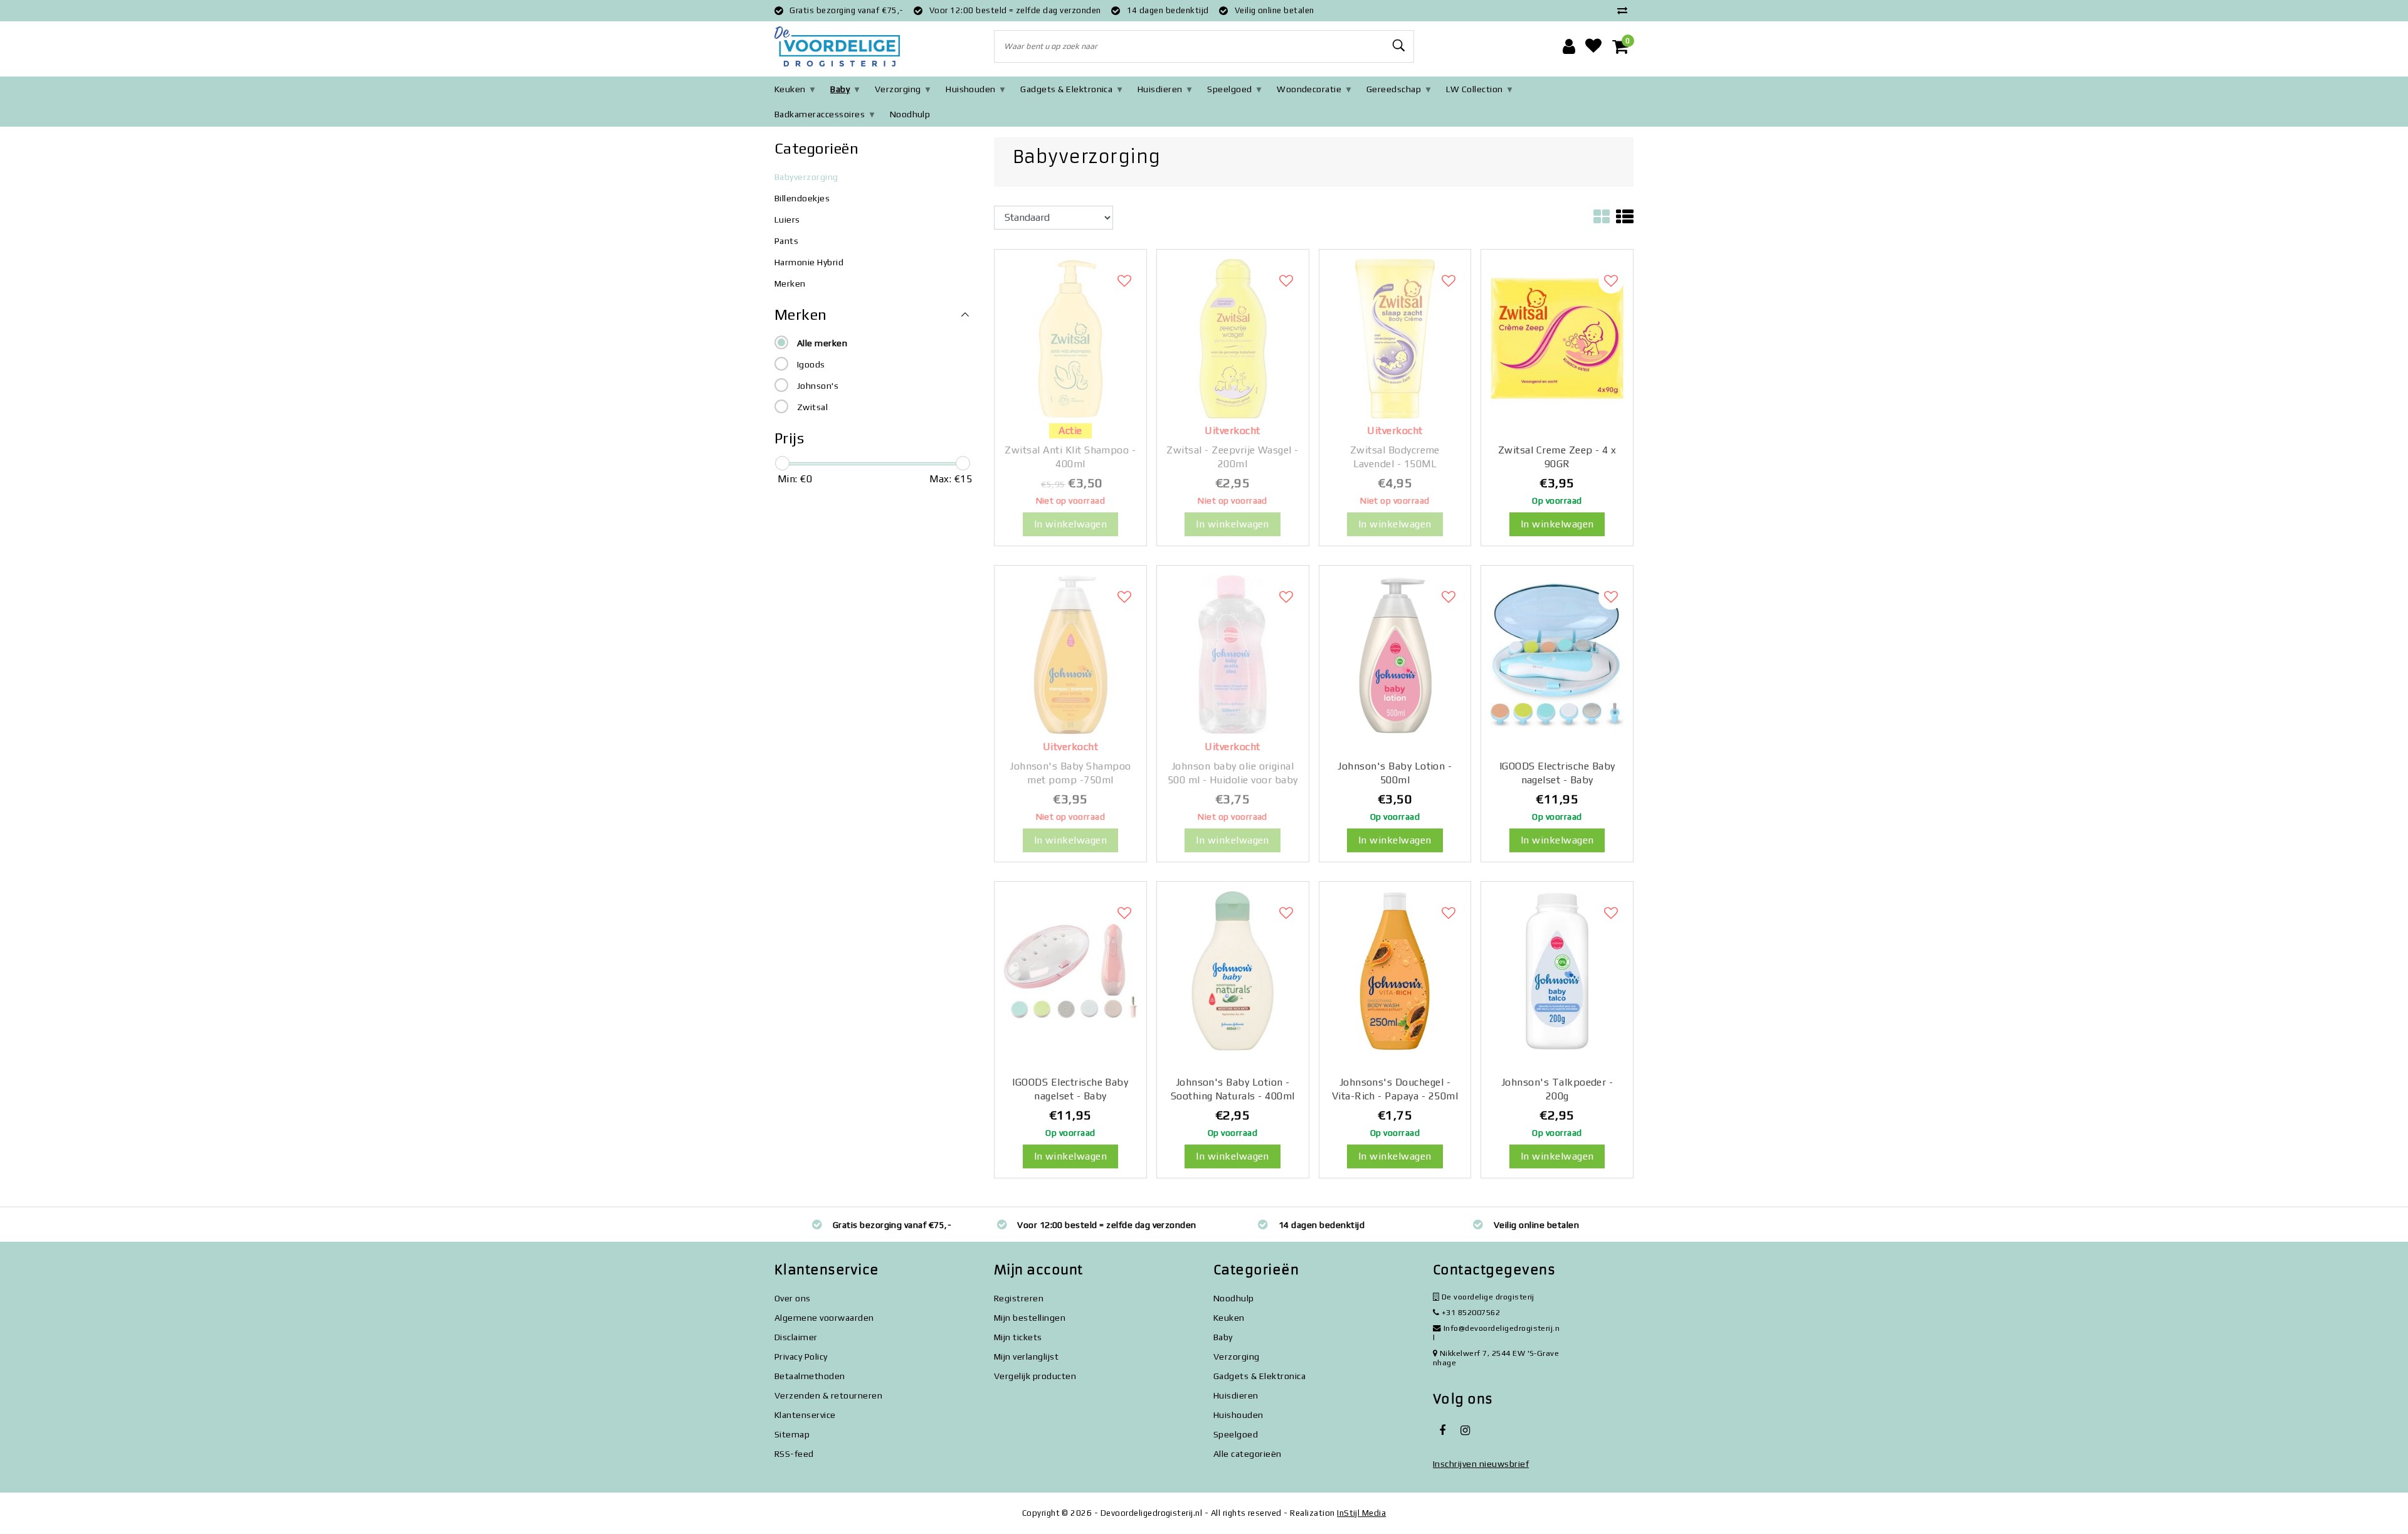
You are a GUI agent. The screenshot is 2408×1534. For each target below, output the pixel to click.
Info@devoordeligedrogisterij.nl (1496, 1333)
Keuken (790, 89)
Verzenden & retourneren (828, 1395)
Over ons (793, 1298)
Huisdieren (1160, 89)
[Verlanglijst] (1593, 46)
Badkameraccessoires (820, 114)
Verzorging (898, 89)
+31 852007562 (1470, 1312)
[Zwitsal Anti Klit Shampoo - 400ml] (1070, 338)
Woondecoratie (1309, 89)
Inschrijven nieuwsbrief (1481, 1464)
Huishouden (971, 89)
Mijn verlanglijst (1026, 1357)
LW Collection (1475, 89)
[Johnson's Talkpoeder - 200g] (1557, 970)
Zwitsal (812, 407)
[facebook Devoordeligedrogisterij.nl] (1442, 1431)
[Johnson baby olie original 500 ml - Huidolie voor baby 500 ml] (1233, 654)
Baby (840, 89)
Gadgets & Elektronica (1066, 89)
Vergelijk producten (1035, 1376)
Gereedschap (1394, 89)
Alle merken (822, 343)
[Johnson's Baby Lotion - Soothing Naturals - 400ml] (1233, 970)
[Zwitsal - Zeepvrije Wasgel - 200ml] (1233, 338)
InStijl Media (1361, 1513)
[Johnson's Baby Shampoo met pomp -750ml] (1070, 654)
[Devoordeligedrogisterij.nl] (837, 47)
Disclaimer (796, 1337)
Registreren (1019, 1298)
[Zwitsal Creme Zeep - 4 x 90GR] (1557, 338)
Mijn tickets (1018, 1337)
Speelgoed (1229, 89)
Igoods (811, 364)
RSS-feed (794, 1454)
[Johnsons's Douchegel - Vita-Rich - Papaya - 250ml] (1395, 970)
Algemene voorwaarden (824, 1318)
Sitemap (792, 1434)
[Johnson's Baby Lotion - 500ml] (1395, 654)
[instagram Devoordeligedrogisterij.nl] (1465, 1431)
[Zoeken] (1399, 46)
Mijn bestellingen (1030, 1318)
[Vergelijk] (1625, 10)
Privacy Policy (801, 1357)
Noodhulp (910, 114)
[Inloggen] (1569, 46)
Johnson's (818, 386)
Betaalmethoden (810, 1376)
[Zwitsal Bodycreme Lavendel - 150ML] (1395, 338)
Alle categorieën (1248, 1454)
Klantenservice (805, 1415)
